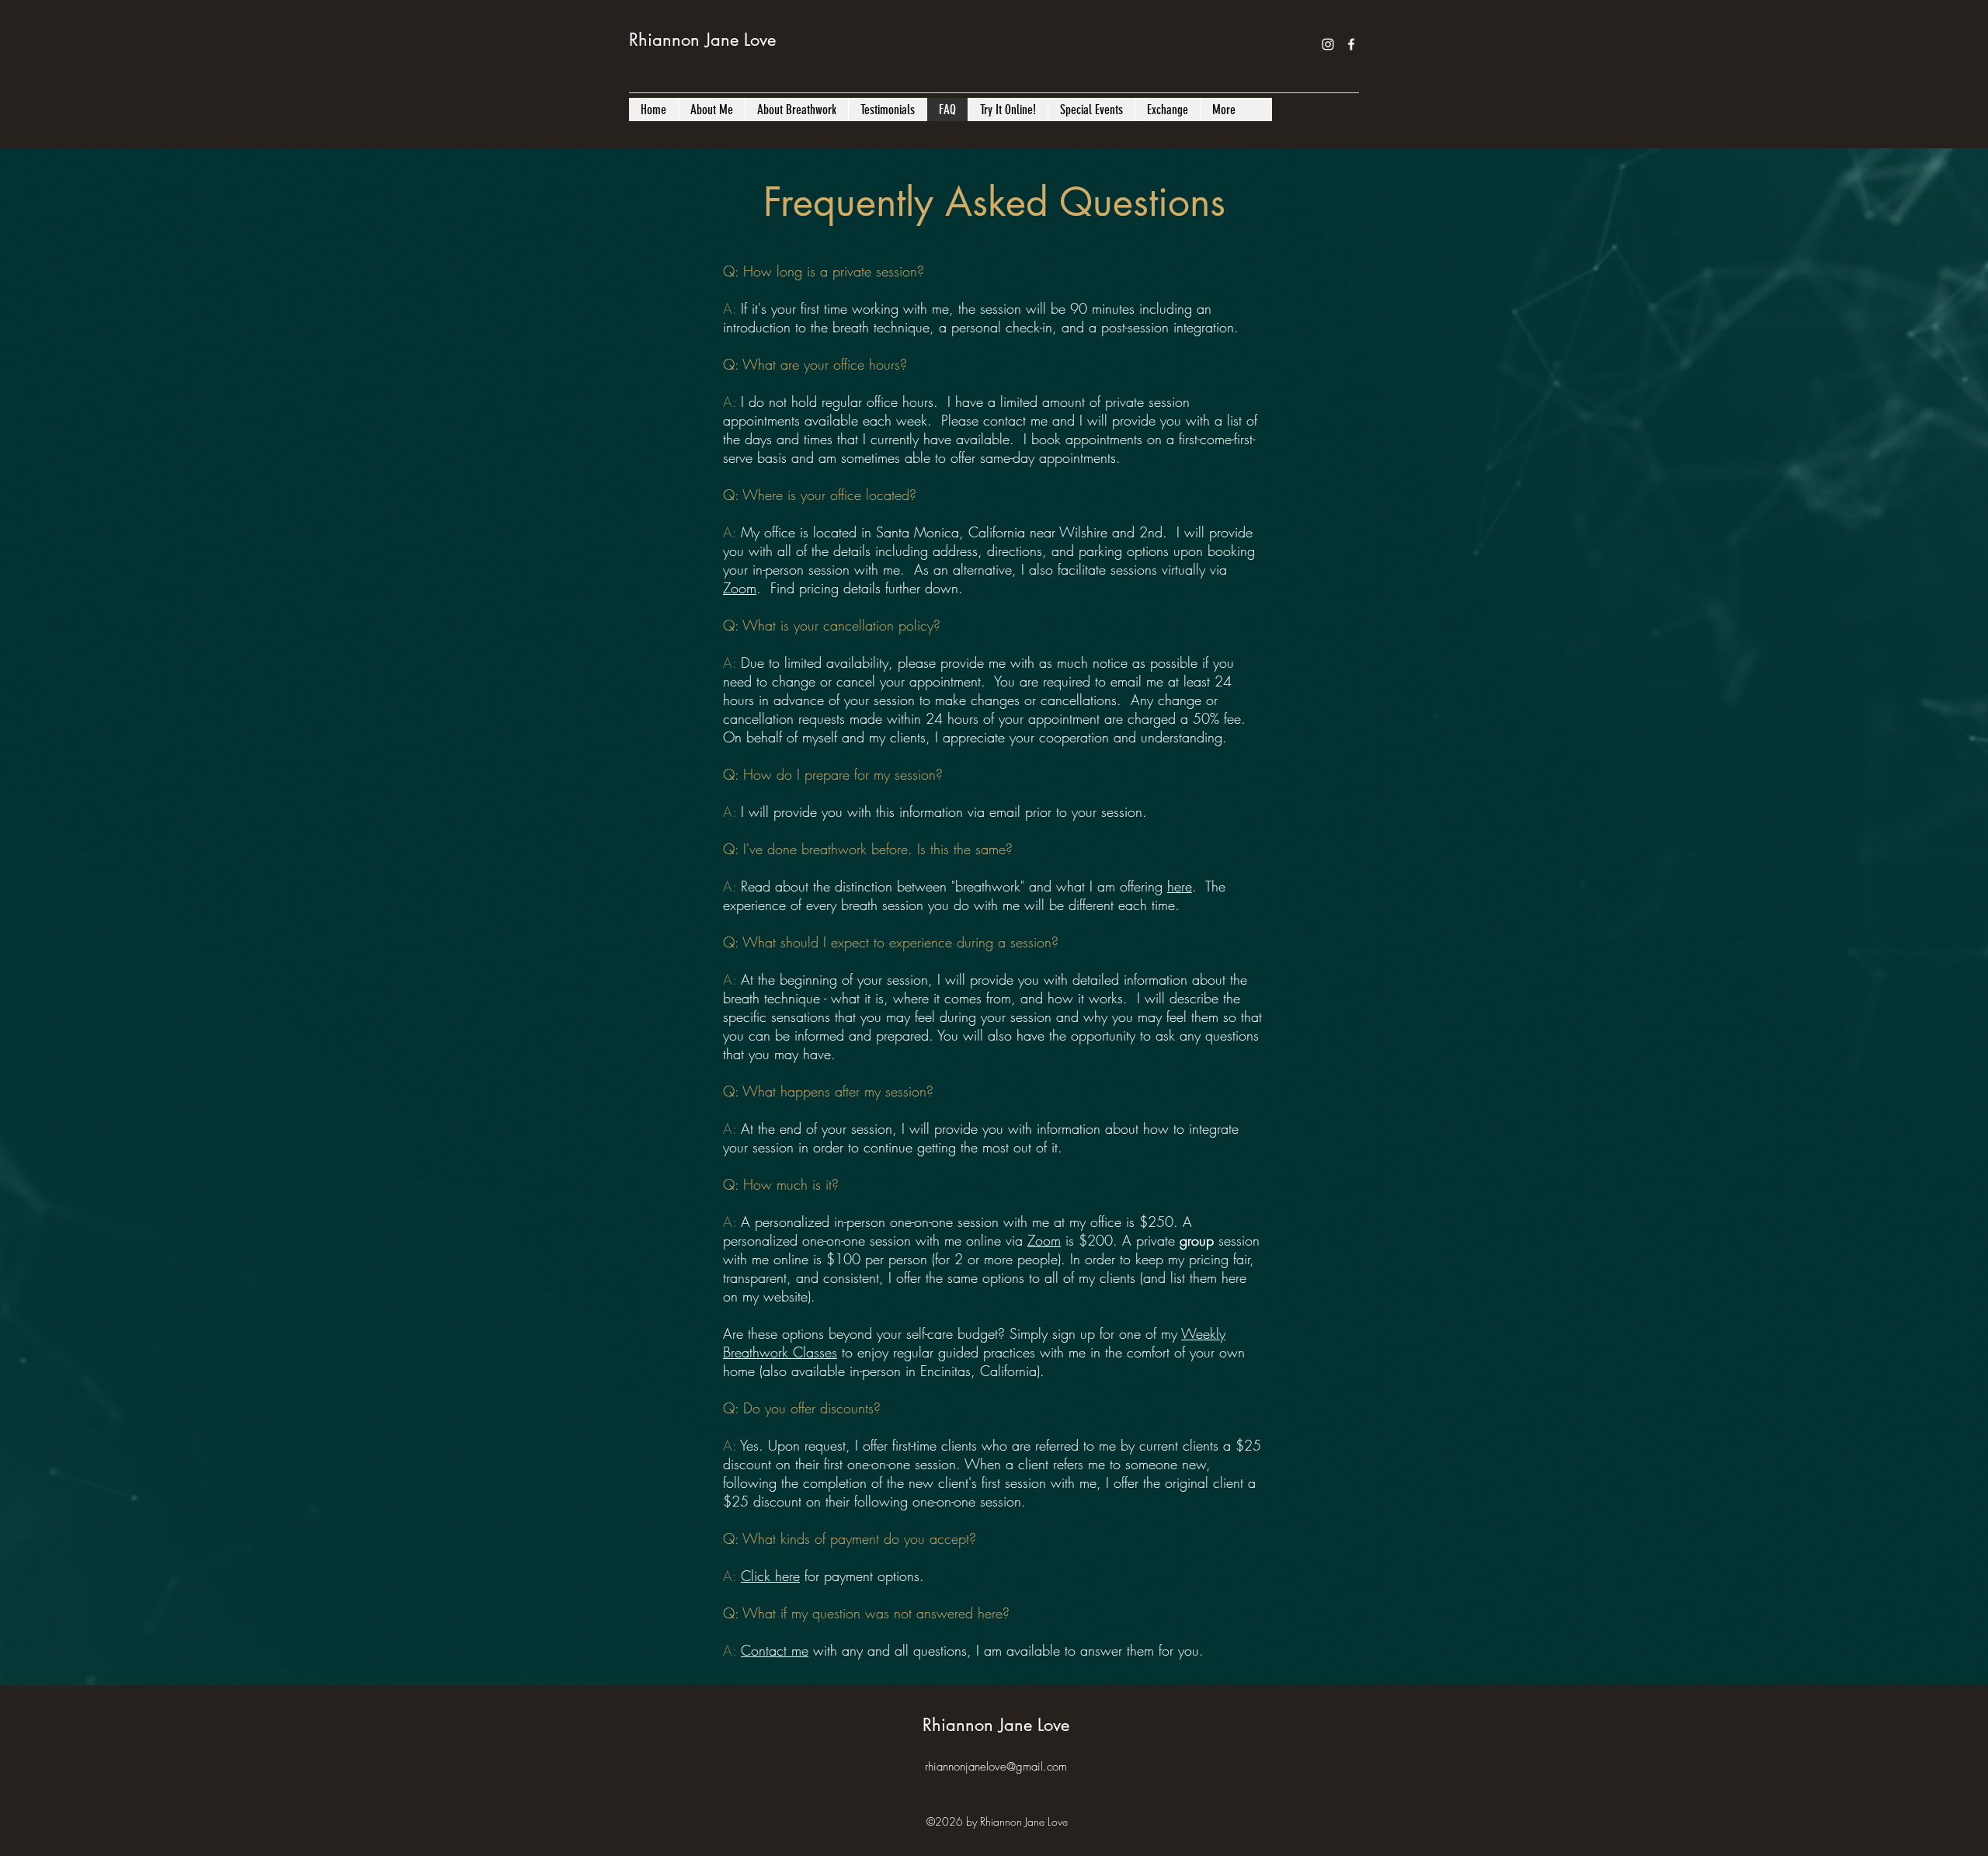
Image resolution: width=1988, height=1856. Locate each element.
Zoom (740, 588)
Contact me (775, 1650)
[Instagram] (1328, 44)
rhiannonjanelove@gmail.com (996, 1767)
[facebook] (1351, 44)
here (1180, 886)
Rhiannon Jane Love (702, 40)
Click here (770, 1576)
